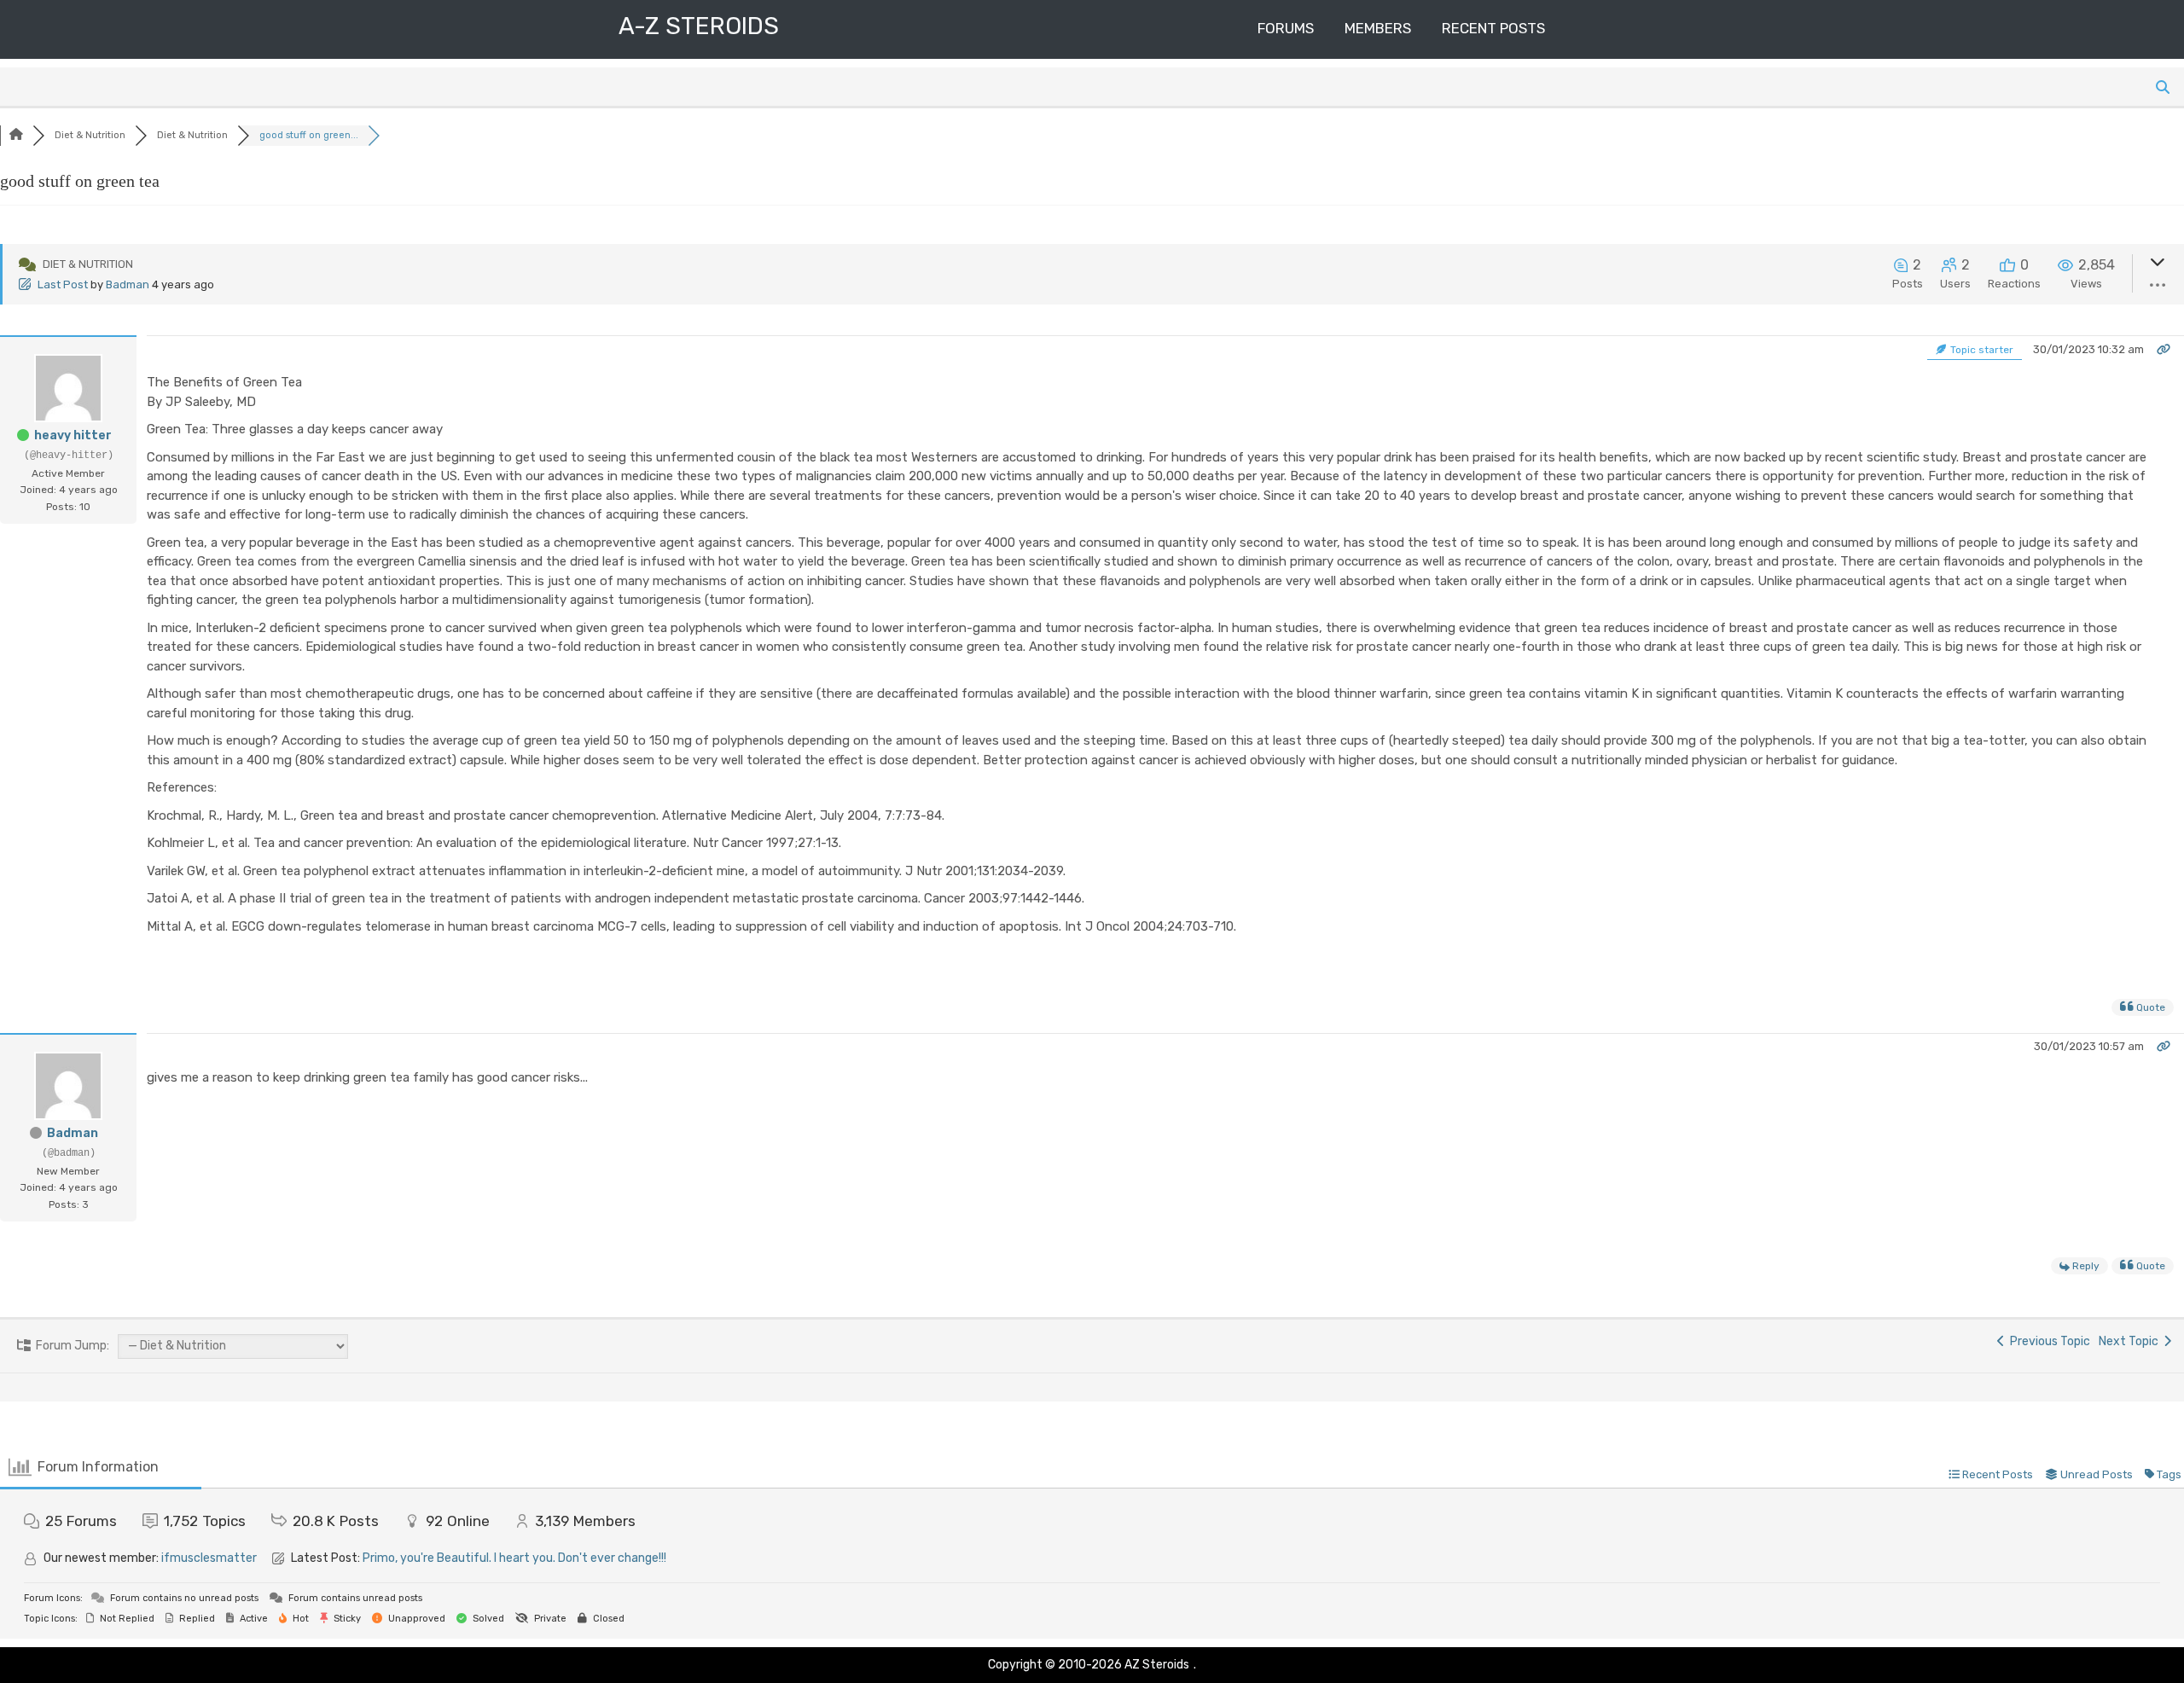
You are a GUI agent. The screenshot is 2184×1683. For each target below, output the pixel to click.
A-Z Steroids (699, 26)
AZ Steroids (1157, 1665)
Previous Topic (2047, 1341)
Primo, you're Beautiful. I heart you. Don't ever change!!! (514, 1558)
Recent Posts (1493, 28)
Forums (1286, 28)
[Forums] (16, 135)
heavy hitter (73, 435)
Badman (128, 284)
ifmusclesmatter (209, 1558)
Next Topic (2131, 1341)
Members (1378, 28)
